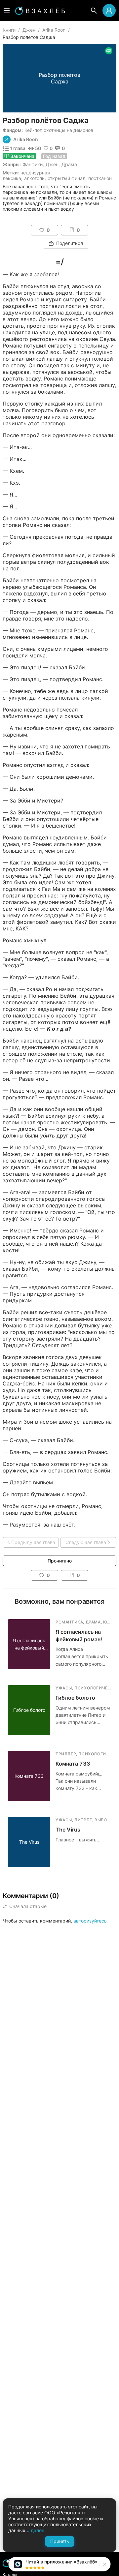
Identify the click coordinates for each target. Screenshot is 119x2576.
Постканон (100, 178)
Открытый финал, (67, 178)
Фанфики (33, 164)
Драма (69, 164)
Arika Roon (54, 30)
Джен (29, 30)
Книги (9, 30)
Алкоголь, (35, 178)
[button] (104, 2564)
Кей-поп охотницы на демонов (59, 130)
